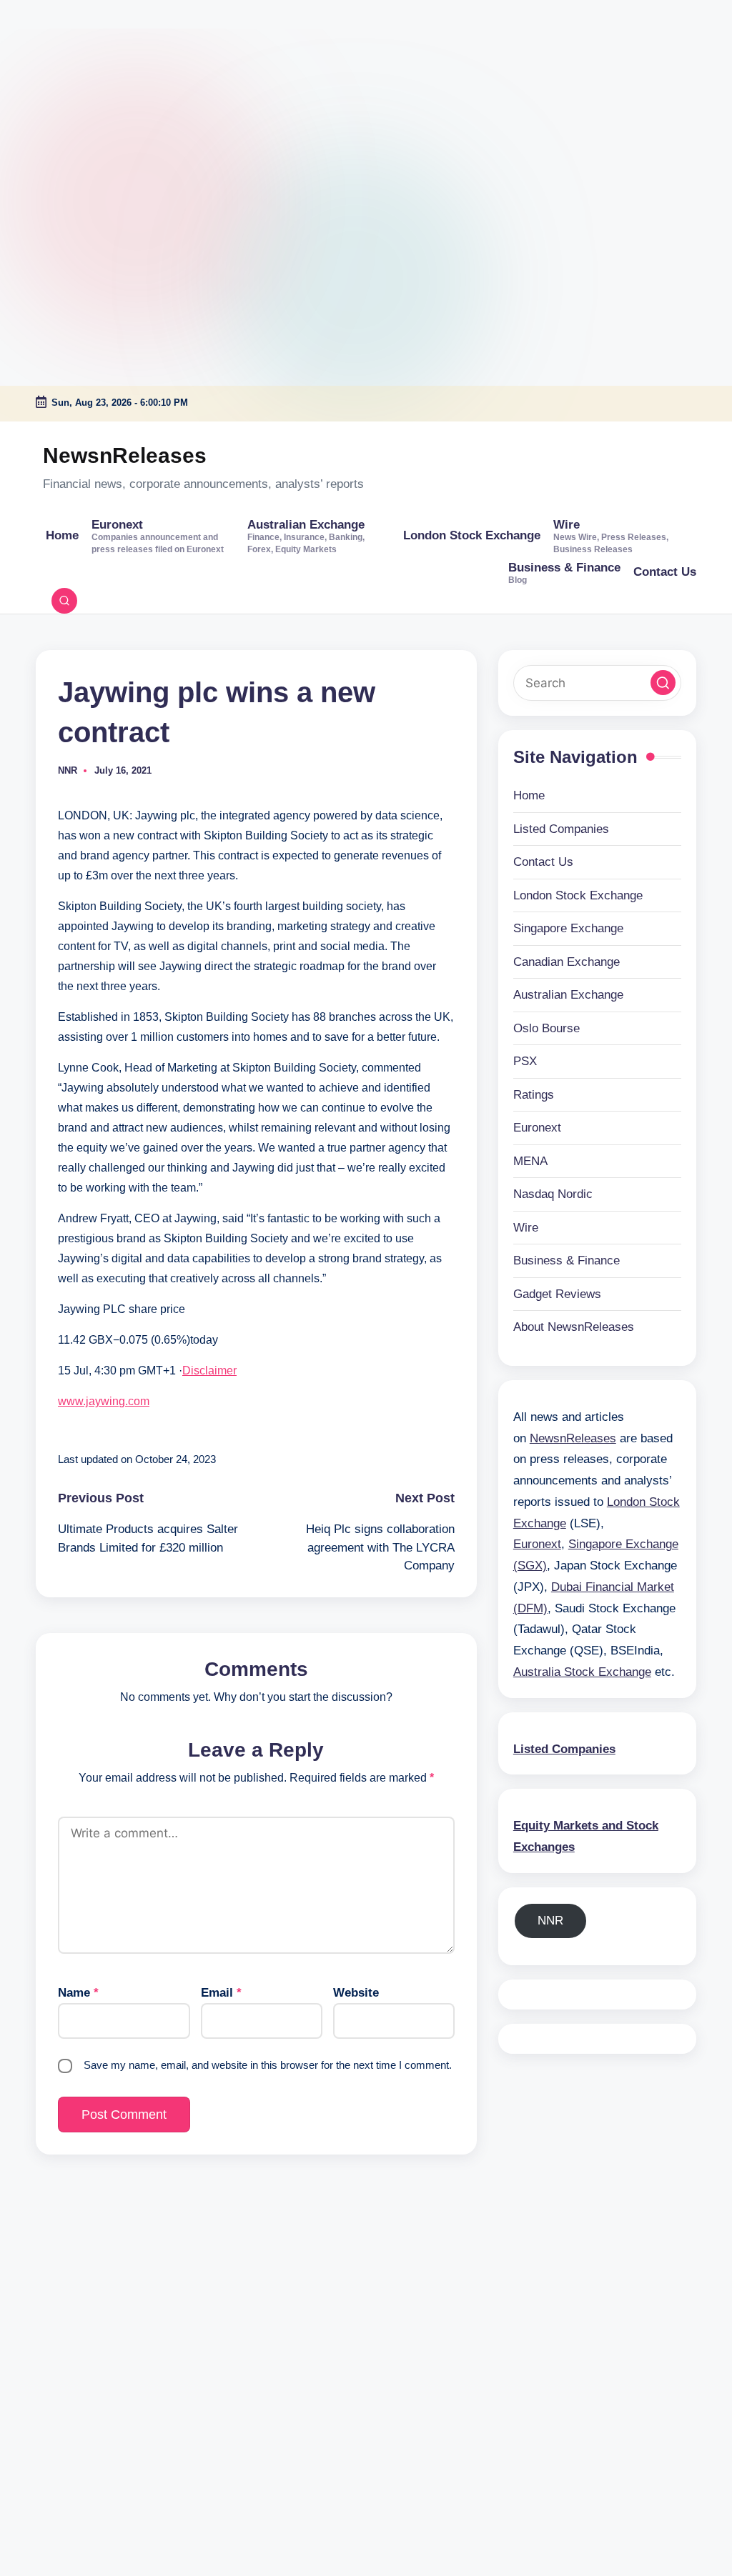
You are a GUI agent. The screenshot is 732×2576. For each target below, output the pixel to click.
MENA (530, 1161)
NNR (550, 1921)
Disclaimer (209, 1371)
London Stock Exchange (578, 895)
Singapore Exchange (568, 928)
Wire (526, 1228)
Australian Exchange (568, 995)
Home (529, 795)
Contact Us (543, 862)
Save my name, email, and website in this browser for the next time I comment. (268, 2065)
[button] (663, 683)
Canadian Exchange (567, 962)
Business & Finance (567, 1260)
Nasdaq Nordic (553, 1194)
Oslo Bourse (546, 1028)
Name (78, 1993)
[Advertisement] (89, 89)
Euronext (537, 1128)
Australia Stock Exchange (582, 1672)
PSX (525, 1061)
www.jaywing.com (104, 1401)
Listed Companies (561, 829)
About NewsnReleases (574, 1327)
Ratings (534, 1095)
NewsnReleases (125, 455)
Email (221, 1993)
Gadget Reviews (557, 1294)
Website (356, 1993)
